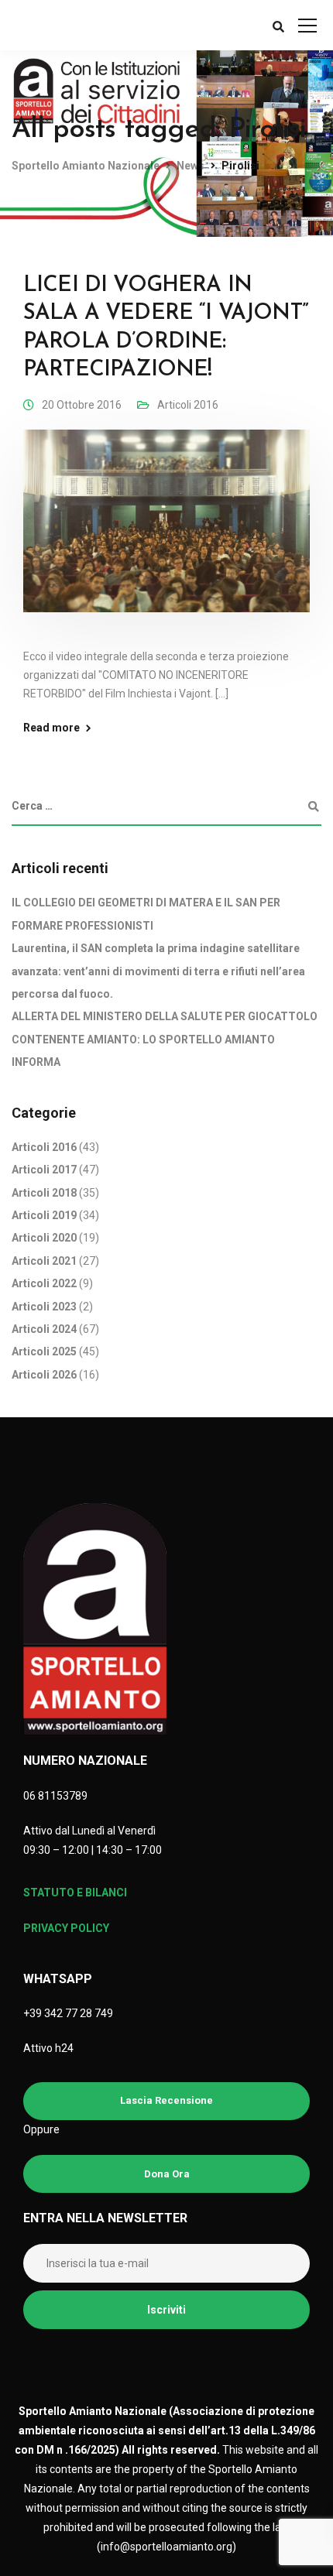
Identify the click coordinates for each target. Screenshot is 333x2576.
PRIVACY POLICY (66, 1928)
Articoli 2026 (44, 1375)
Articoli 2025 (44, 1351)
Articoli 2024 (44, 1329)
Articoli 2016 (188, 405)
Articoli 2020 (44, 1238)
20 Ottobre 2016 (82, 405)
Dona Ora (167, 2174)
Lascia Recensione (166, 2100)
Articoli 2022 (44, 1283)
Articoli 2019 (44, 1215)
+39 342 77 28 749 (68, 2013)
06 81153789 (55, 1796)
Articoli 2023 (44, 1307)
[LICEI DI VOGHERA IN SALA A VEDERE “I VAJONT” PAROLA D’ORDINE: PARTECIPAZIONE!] (166, 532)
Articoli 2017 (44, 1170)
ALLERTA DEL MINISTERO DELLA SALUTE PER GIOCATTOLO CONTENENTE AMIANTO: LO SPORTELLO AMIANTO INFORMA (165, 1039)
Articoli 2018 (44, 1193)
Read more (51, 728)
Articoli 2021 (44, 1261)
